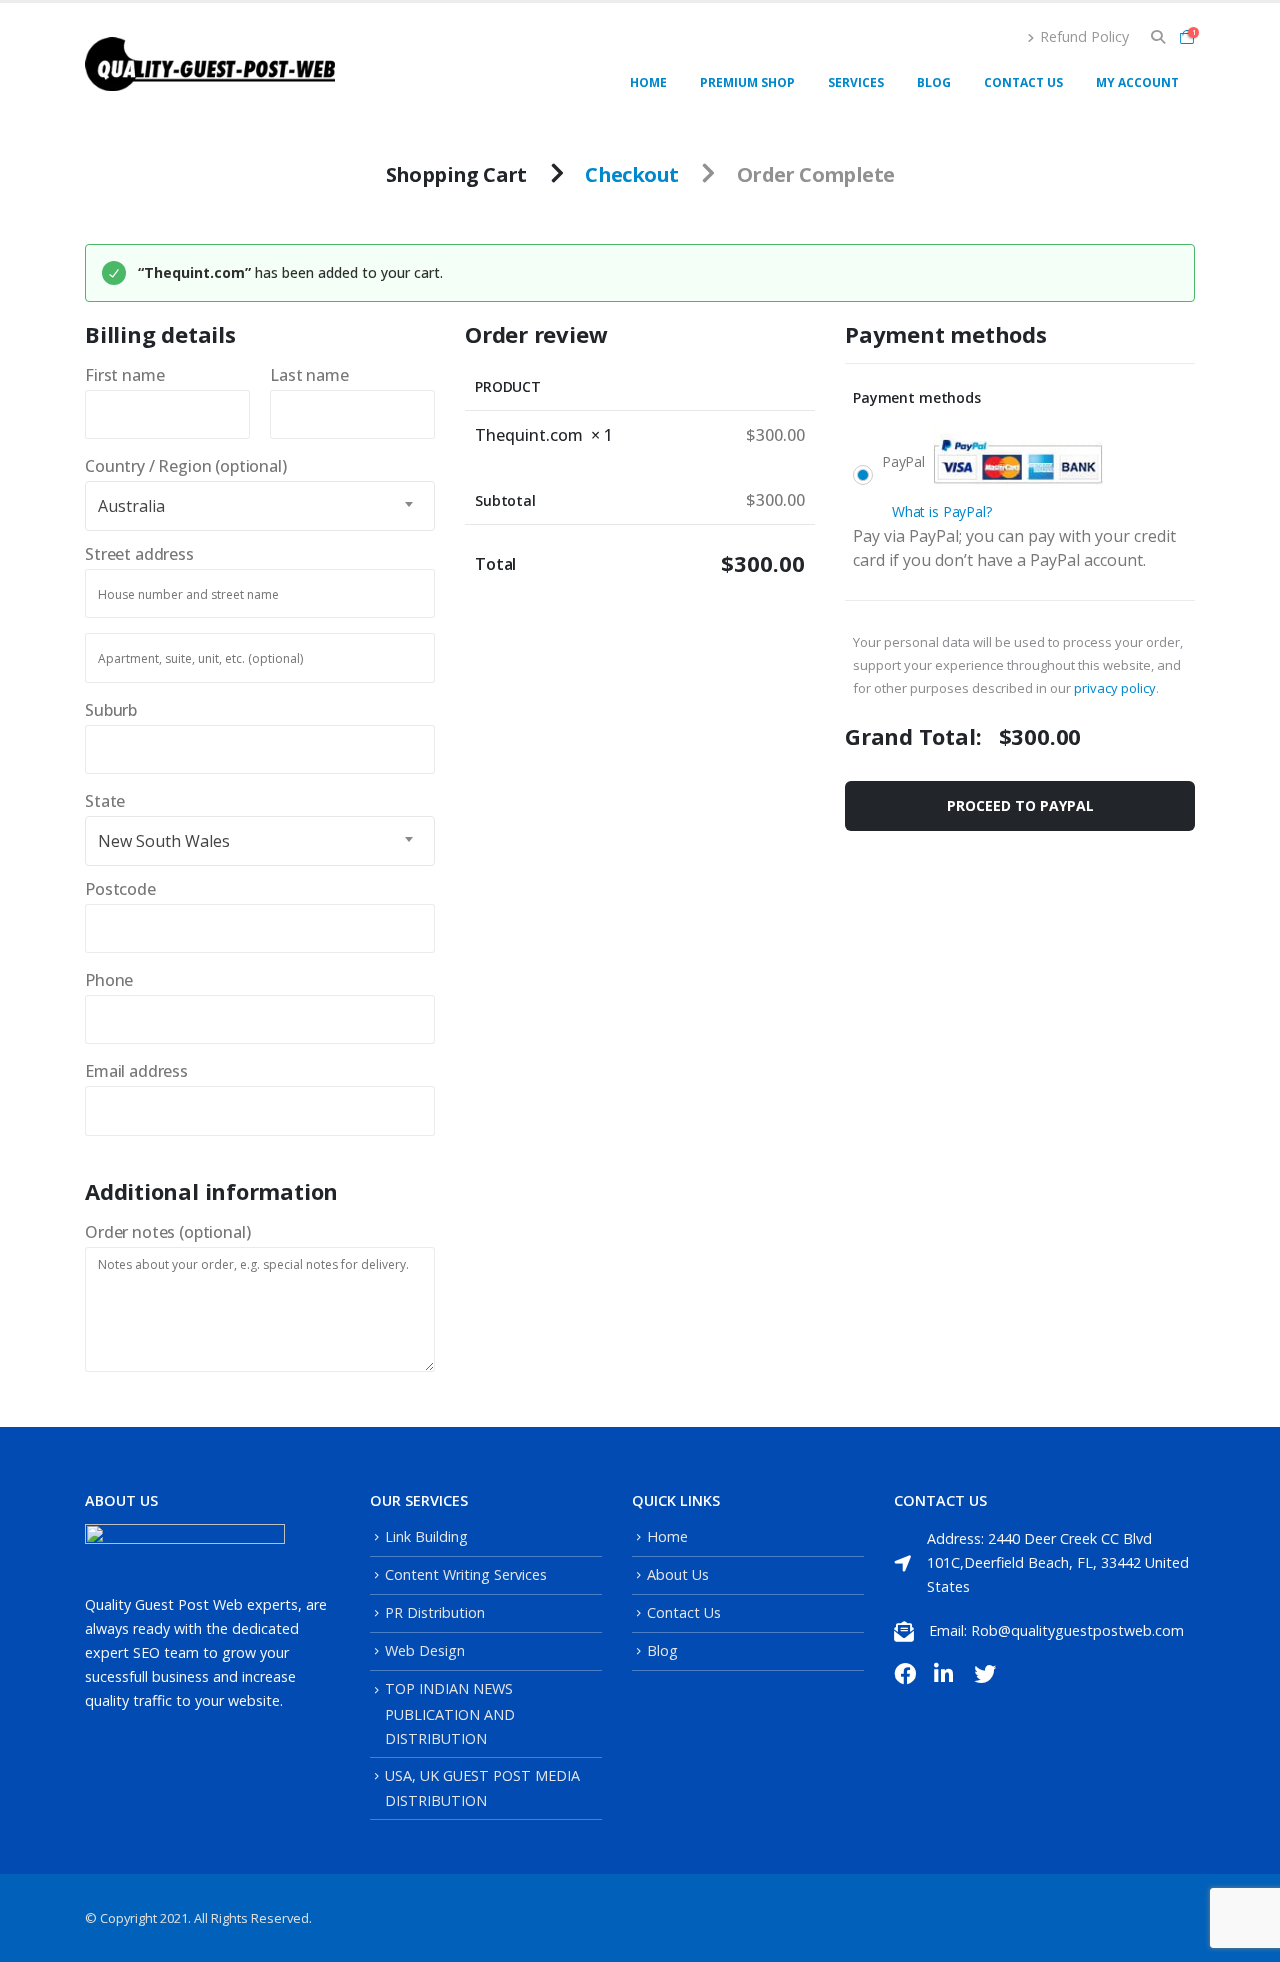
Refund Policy (1084, 36)
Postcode (126, 889)
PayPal (937, 486)
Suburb (117, 710)
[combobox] (260, 506)
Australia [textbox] (131, 506)
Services (856, 82)
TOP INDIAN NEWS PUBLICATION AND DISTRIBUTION (450, 1713)
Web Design (425, 1650)
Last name (315, 375)
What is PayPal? (942, 511)
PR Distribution (435, 1612)
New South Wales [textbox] (164, 841)
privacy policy (1115, 688)
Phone (115, 980)
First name (131, 375)
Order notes (168, 1232)
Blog (934, 82)
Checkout (631, 174)
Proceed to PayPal (1020, 805)
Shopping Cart (456, 174)
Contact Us (1023, 82)
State (111, 801)
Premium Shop (747, 82)
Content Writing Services (466, 1574)
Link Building (426, 1536)
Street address (145, 554)
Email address (143, 1071)
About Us (678, 1574)
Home (648, 82)
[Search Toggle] (1157, 37)
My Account (1137, 82)
